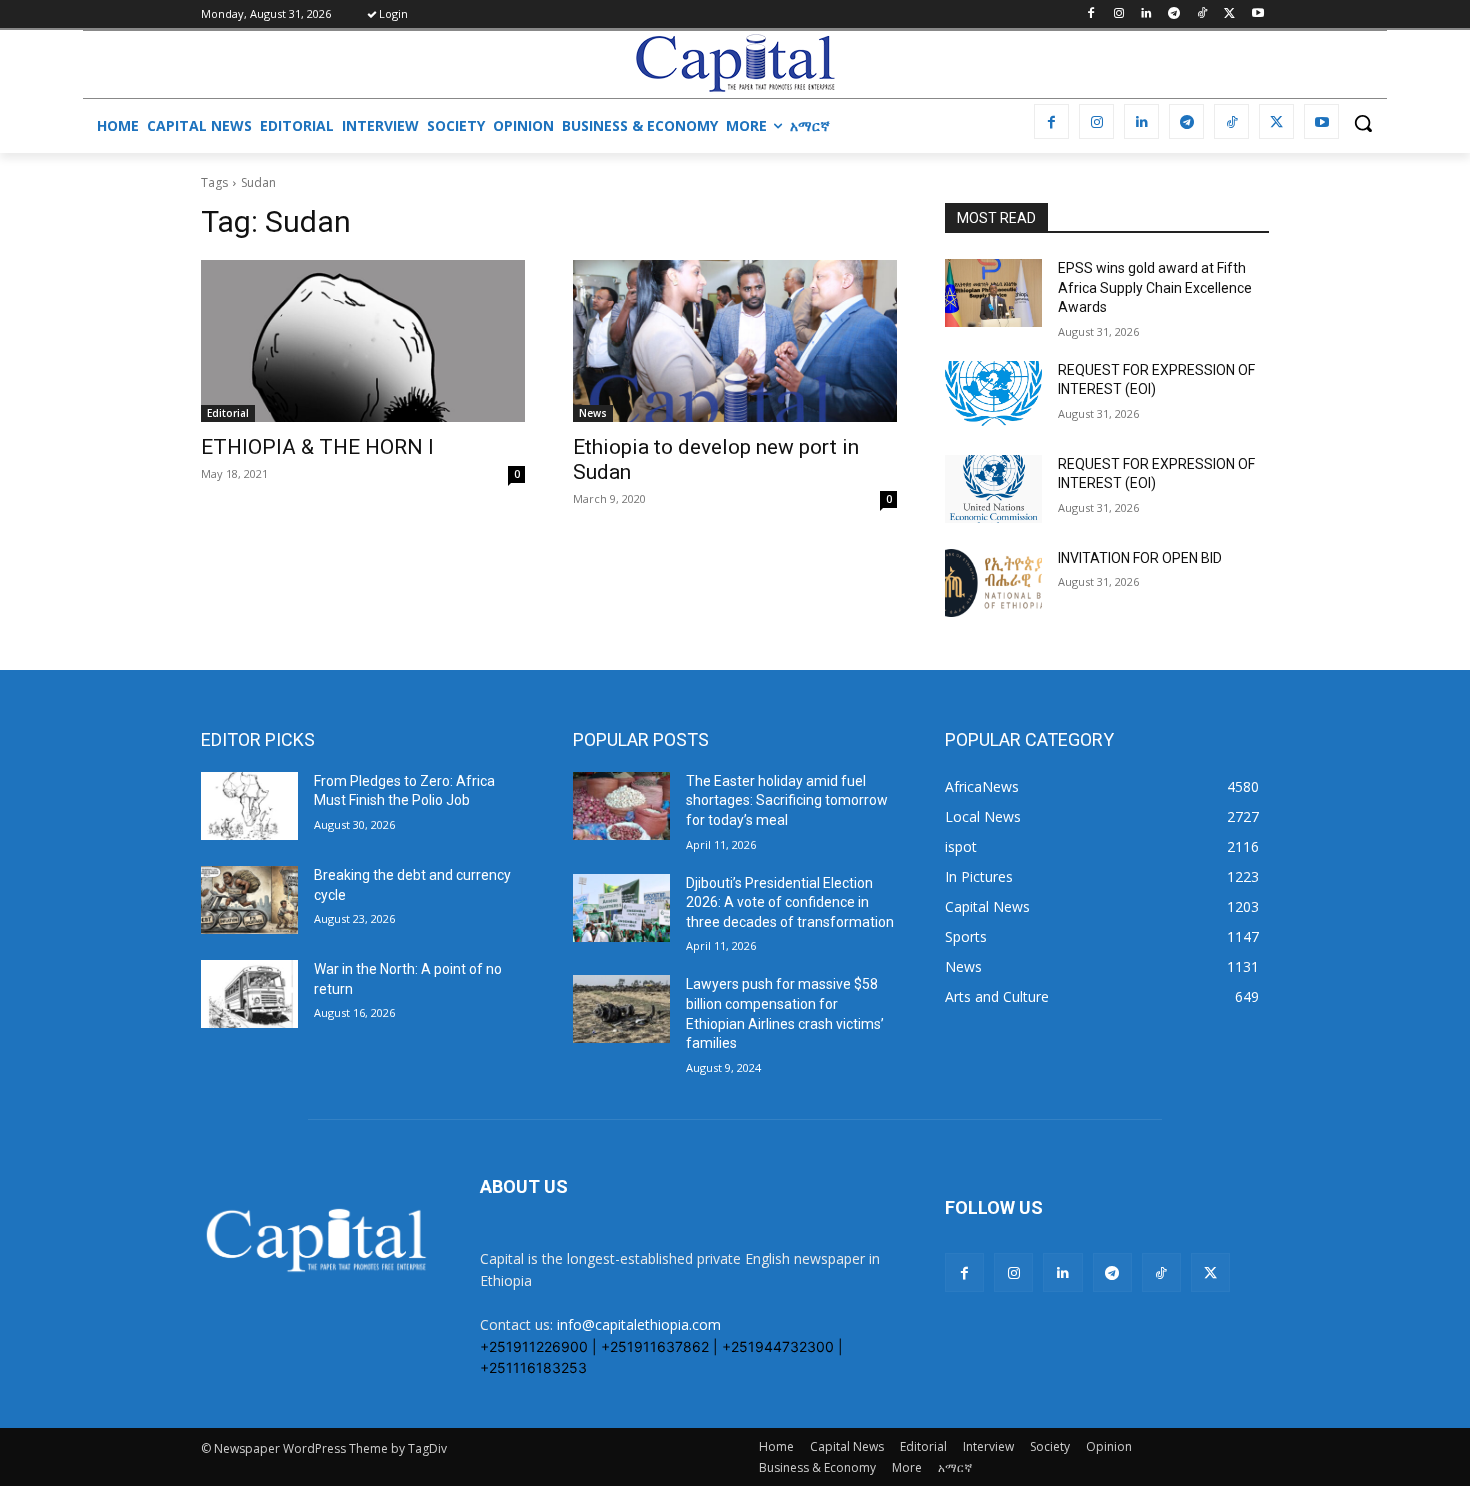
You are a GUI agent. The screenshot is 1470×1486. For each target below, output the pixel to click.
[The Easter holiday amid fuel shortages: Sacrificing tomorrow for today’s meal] (621, 806)
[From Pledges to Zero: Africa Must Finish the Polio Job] (249, 806)
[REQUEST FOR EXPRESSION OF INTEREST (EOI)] (993, 395)
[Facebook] (1090, 14)
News (593, 413)
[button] (1363, 123)
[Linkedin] (1146, 14)
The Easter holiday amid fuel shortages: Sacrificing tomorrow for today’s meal (787, 800)
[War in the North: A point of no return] (249, 994)
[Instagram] (1118, 14)
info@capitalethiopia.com (639, 1324)
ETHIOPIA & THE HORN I (317, 447)
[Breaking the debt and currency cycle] (249, 900)
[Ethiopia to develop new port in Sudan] (735, 341)
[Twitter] (1229, 14)
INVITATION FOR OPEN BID (1140, 558)
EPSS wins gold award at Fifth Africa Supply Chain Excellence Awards (1155, 287)
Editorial (228, 413)
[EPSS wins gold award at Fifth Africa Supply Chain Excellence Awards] (993, 293)
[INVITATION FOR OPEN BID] (993, 583)
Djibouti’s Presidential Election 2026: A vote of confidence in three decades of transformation (790, 902)
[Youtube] (1257, 14)
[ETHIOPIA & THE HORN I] (363, 341)
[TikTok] (1202, 14)
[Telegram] (1174, 14)
